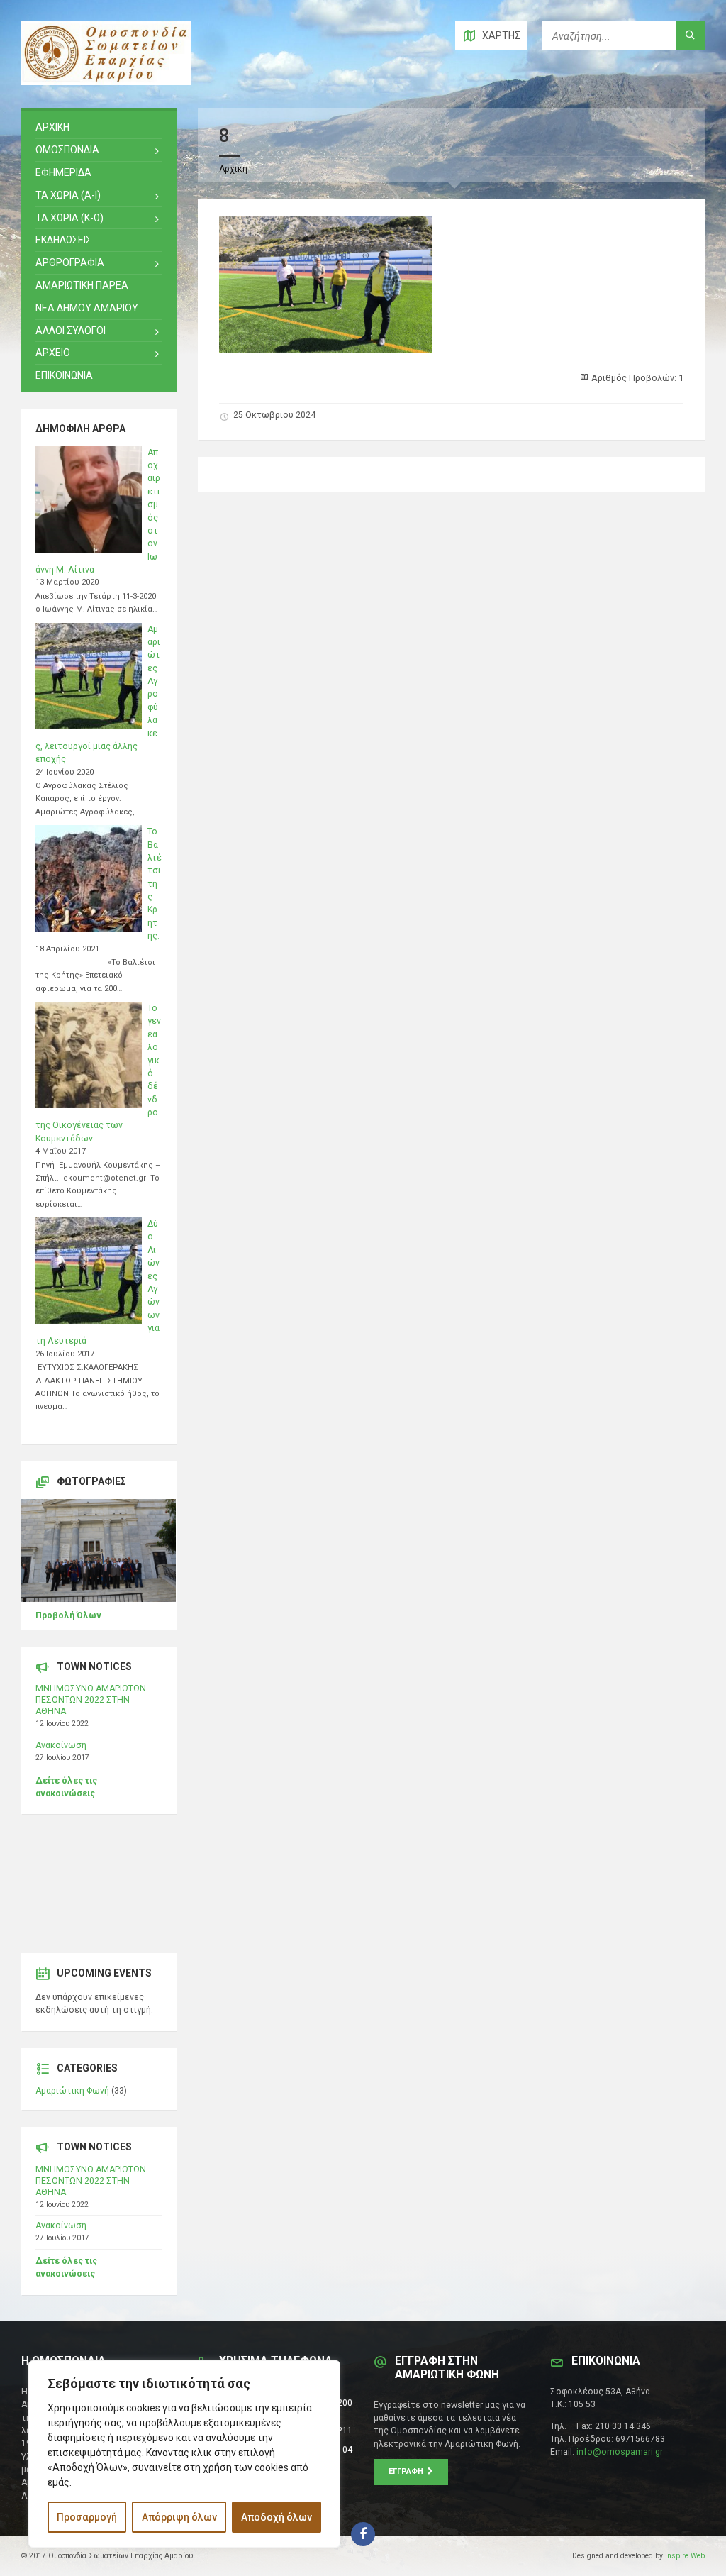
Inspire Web (685, 2556)
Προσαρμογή (87, 2517)
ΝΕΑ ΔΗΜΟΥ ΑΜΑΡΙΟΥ (87, 308)
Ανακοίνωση (61, 1745)
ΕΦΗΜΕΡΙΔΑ (63, 172)
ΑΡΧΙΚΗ (52, 127)
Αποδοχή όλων (277, 2517)
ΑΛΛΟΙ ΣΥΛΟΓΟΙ (71, 331)
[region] (184, 2454)
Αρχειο (53, 353)
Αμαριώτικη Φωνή (72, 2091)
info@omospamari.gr (620, 2452)
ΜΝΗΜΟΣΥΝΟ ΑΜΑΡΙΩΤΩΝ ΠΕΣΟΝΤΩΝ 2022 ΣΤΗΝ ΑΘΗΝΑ (91, 1700)
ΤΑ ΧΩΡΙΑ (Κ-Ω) (69, 218)
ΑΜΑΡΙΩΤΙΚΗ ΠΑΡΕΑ (82, 285)
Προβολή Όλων (68, 1615)
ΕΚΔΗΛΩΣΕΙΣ (63, 240)
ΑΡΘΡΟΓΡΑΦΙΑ (70, 262)
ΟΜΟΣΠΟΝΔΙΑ (67, 150)
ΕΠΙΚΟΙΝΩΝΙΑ (64, 375)
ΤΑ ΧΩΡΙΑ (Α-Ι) (68, 195)
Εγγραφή (408, 2471)
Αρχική (233, 169)
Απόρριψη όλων (179, 2517)
